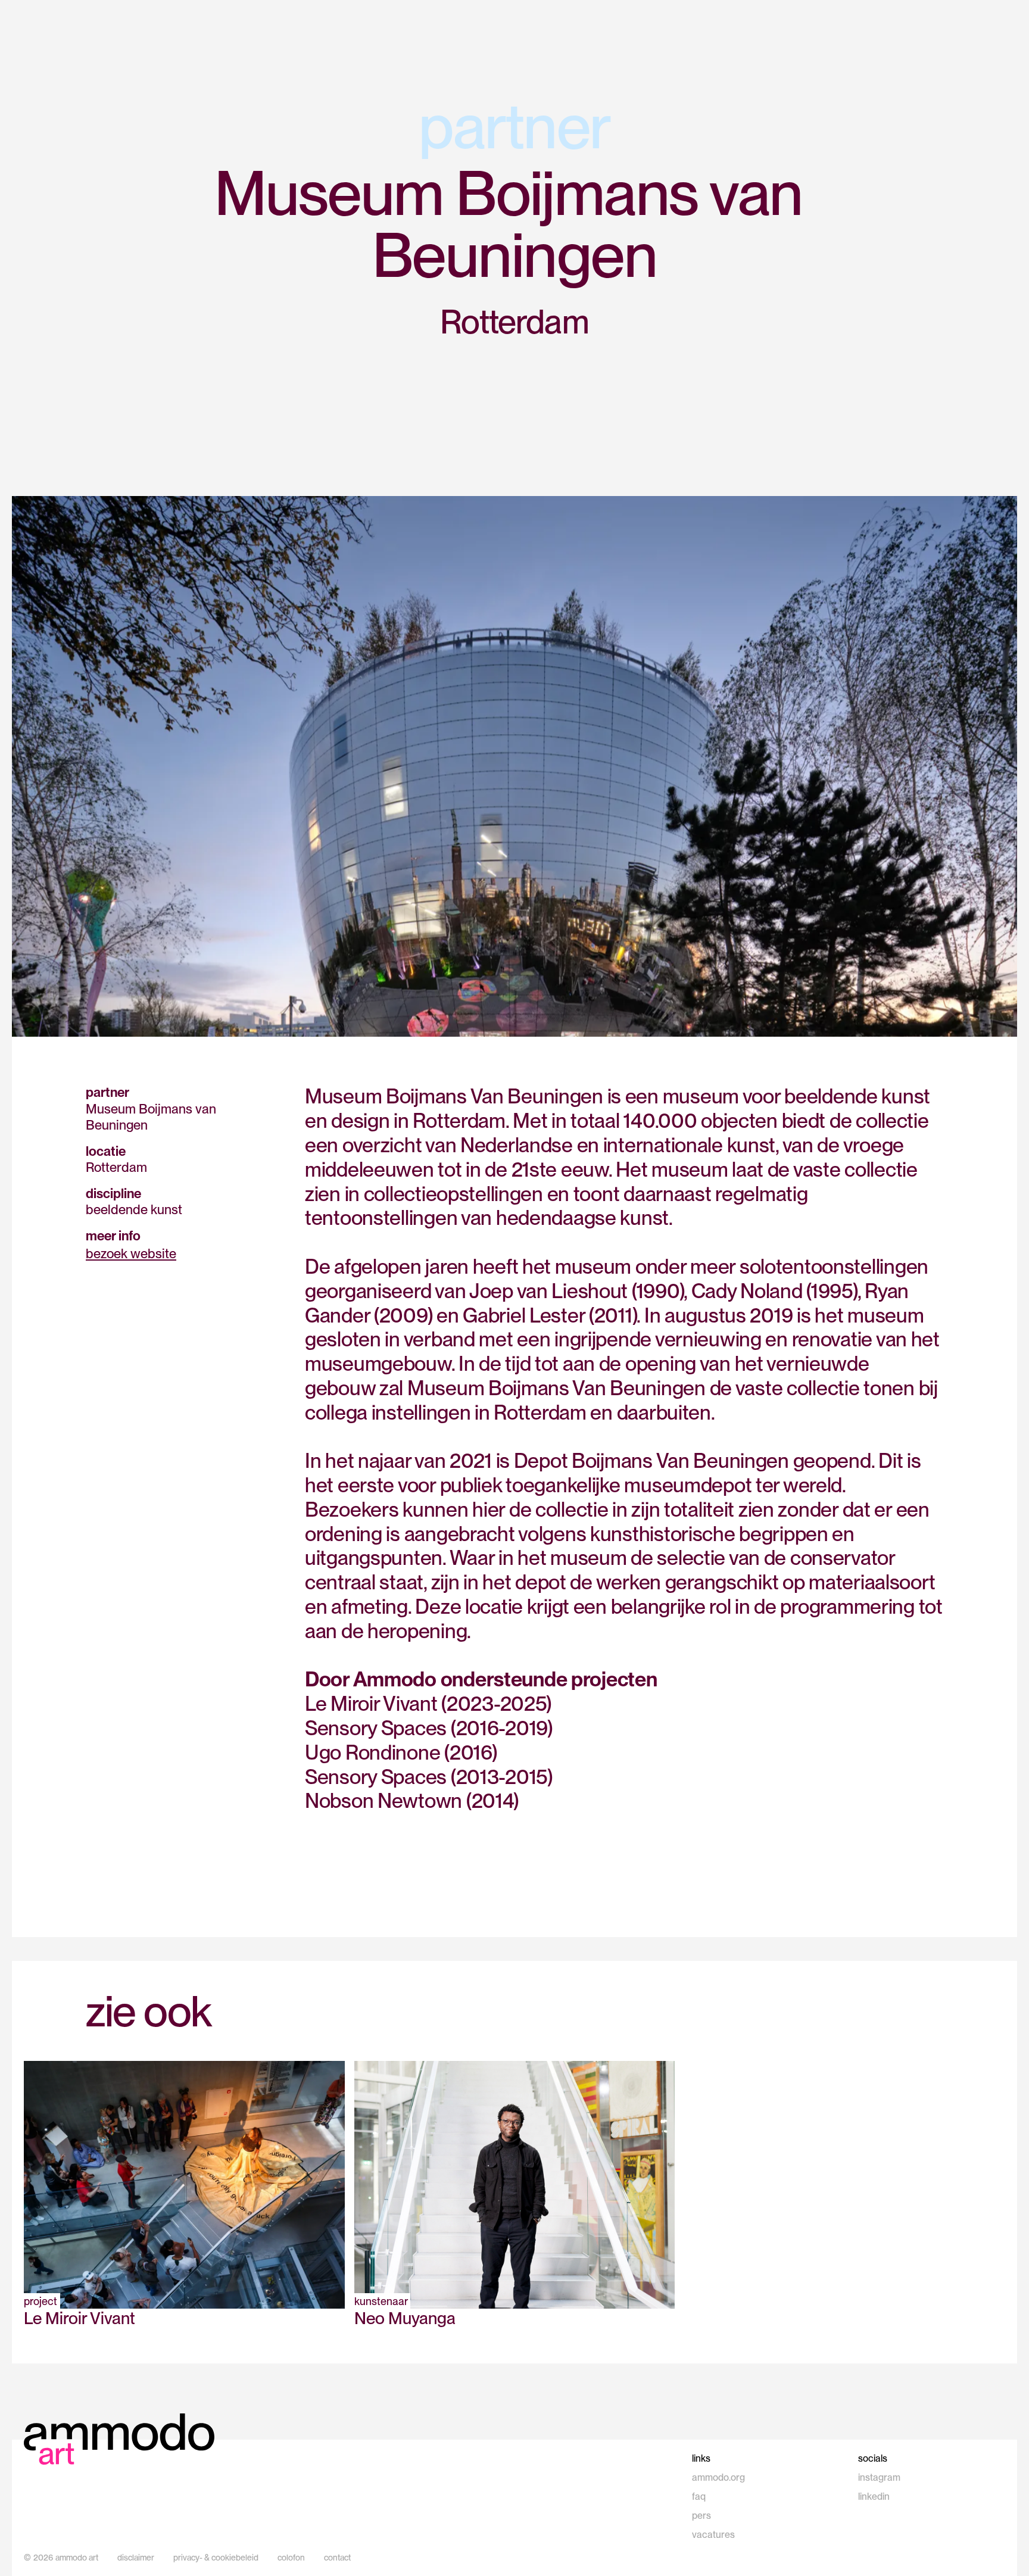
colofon (291, 2558)
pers (701, 2516)
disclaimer (136, 2558)
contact (337, 2558)
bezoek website (131, 1253)
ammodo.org (718, 2477)
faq (699, 2497)
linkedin (874, 2497)
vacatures (713, 2535)
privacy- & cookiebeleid (216, 2558)
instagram (879, 2477)
